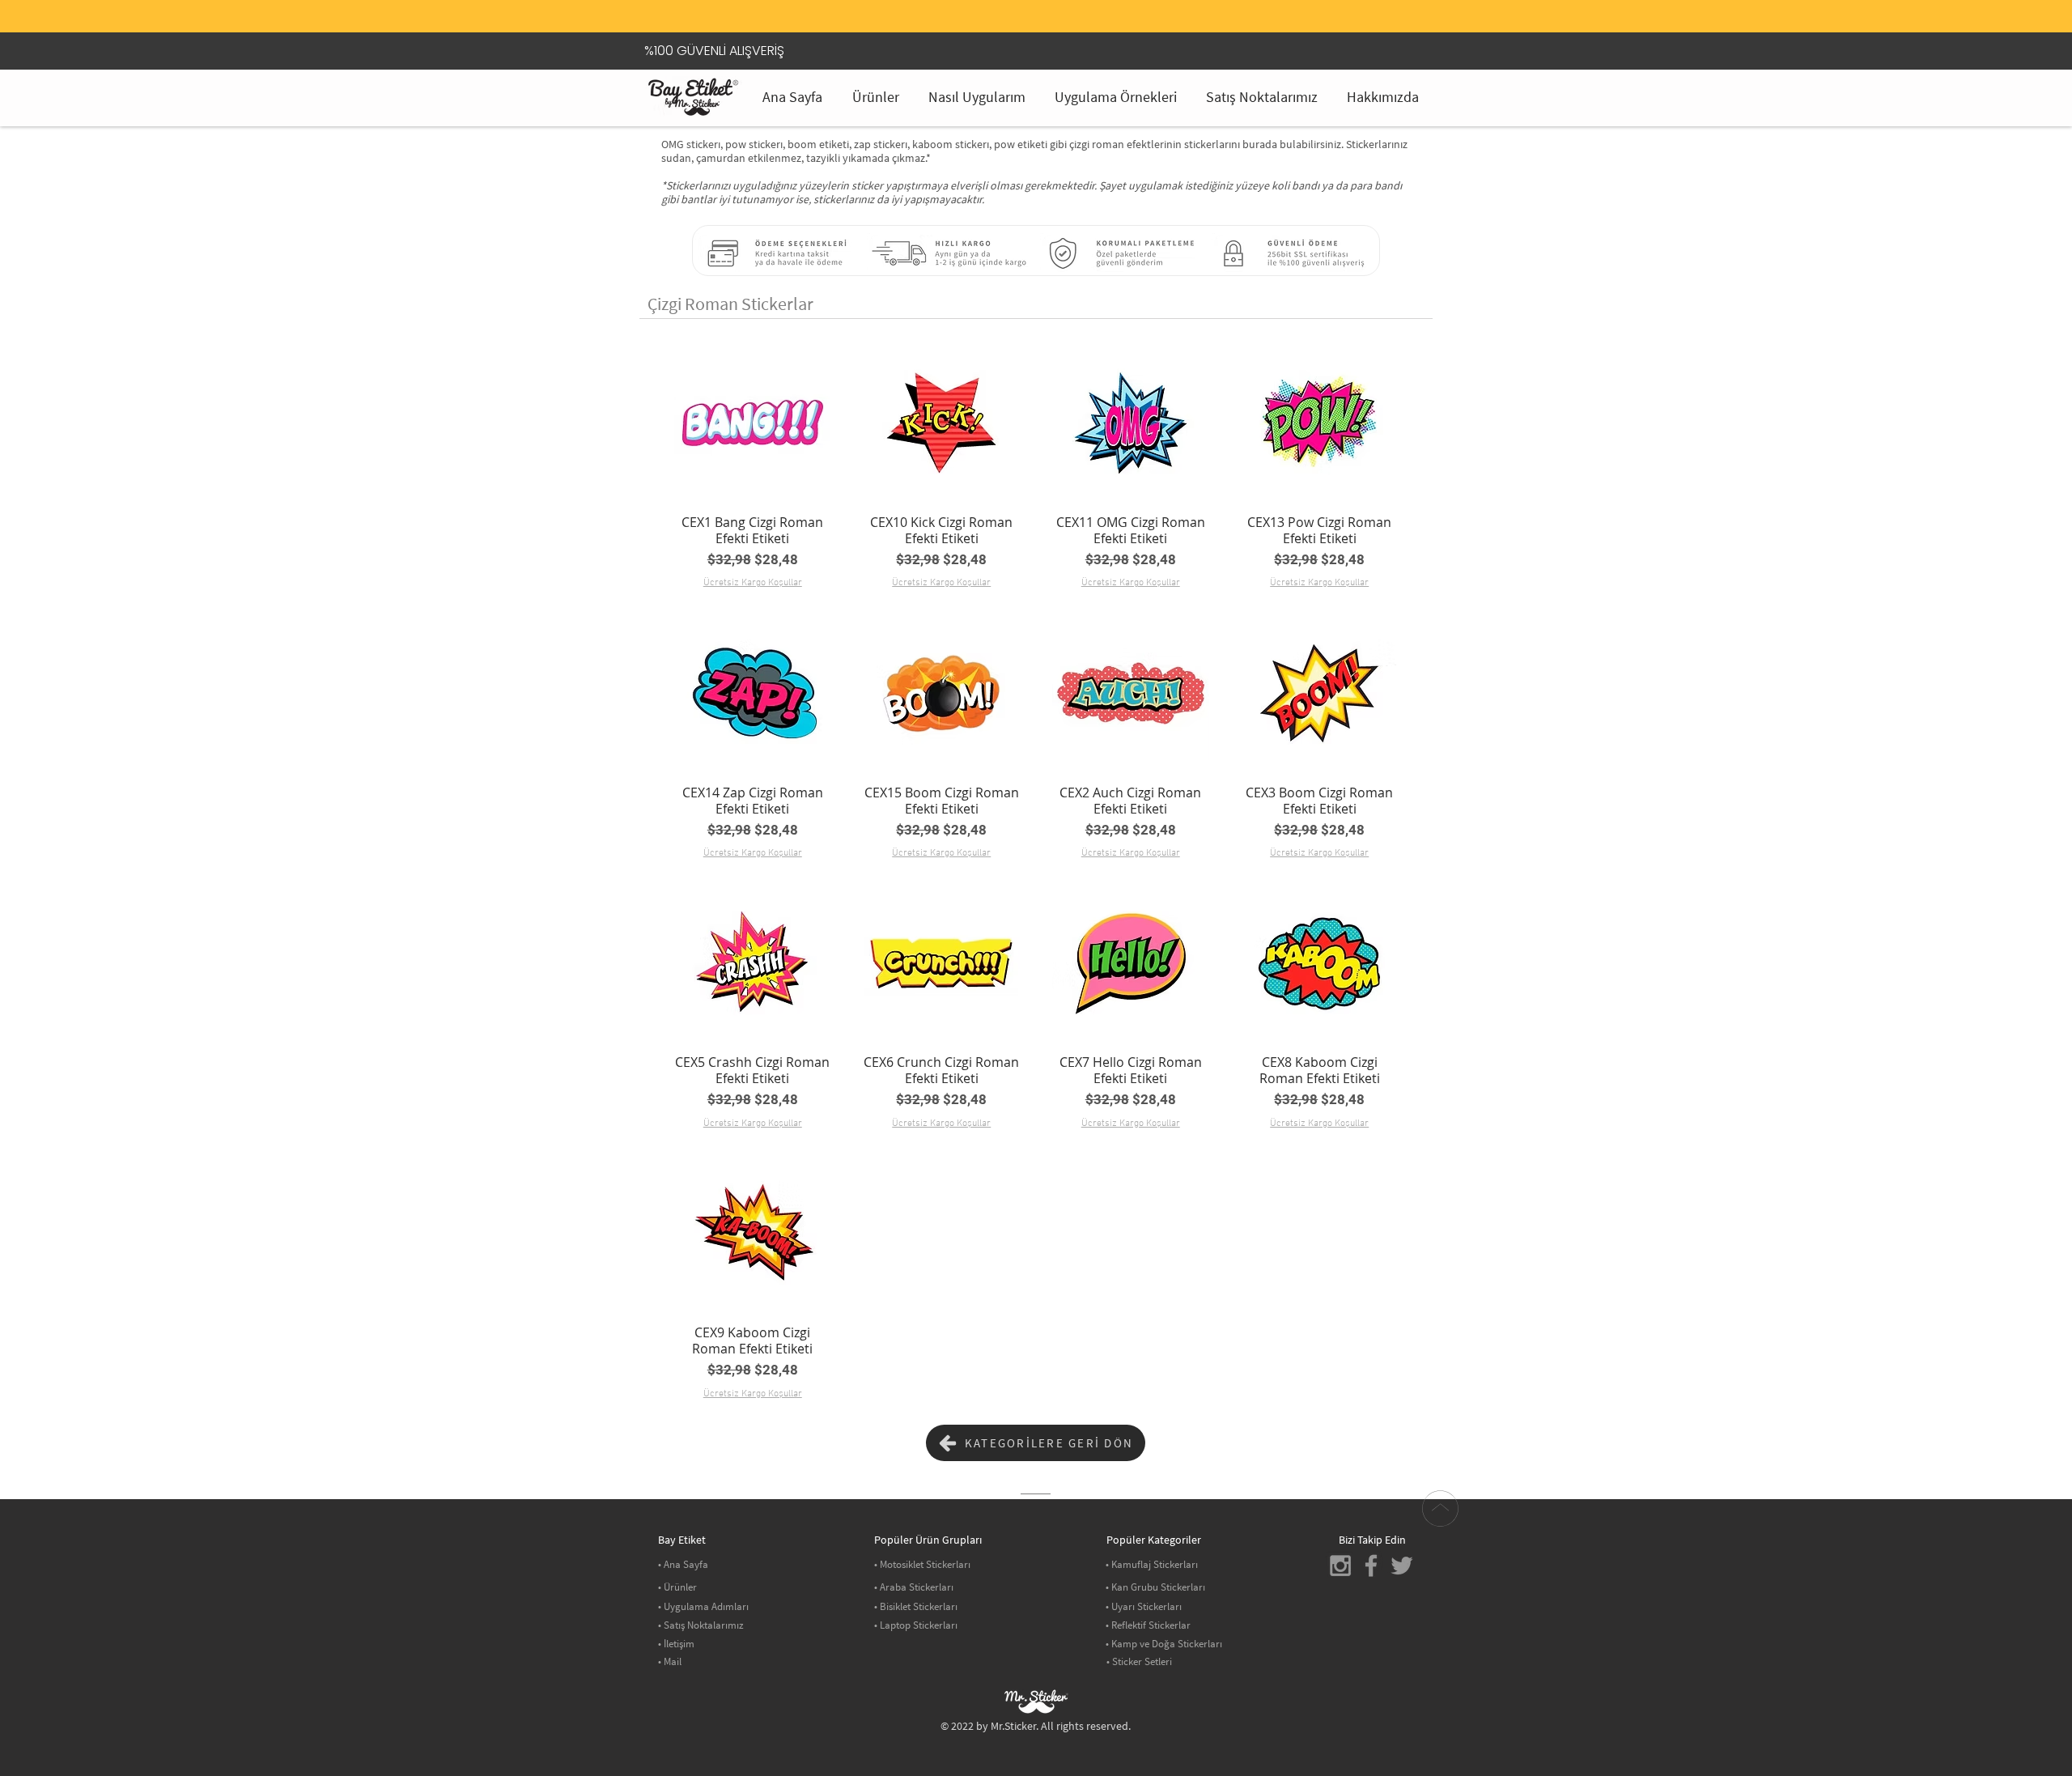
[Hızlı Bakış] (753, 423)
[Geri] (679, 20)
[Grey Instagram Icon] (1340, 1566)
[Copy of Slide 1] (1036, 4)
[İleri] (1393, 20)
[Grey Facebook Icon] (1371, 1566)
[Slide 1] (1016, 4)
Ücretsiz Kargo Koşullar (753, 583)
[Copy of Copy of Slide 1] (1056, 4)
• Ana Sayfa (683, 1564)
